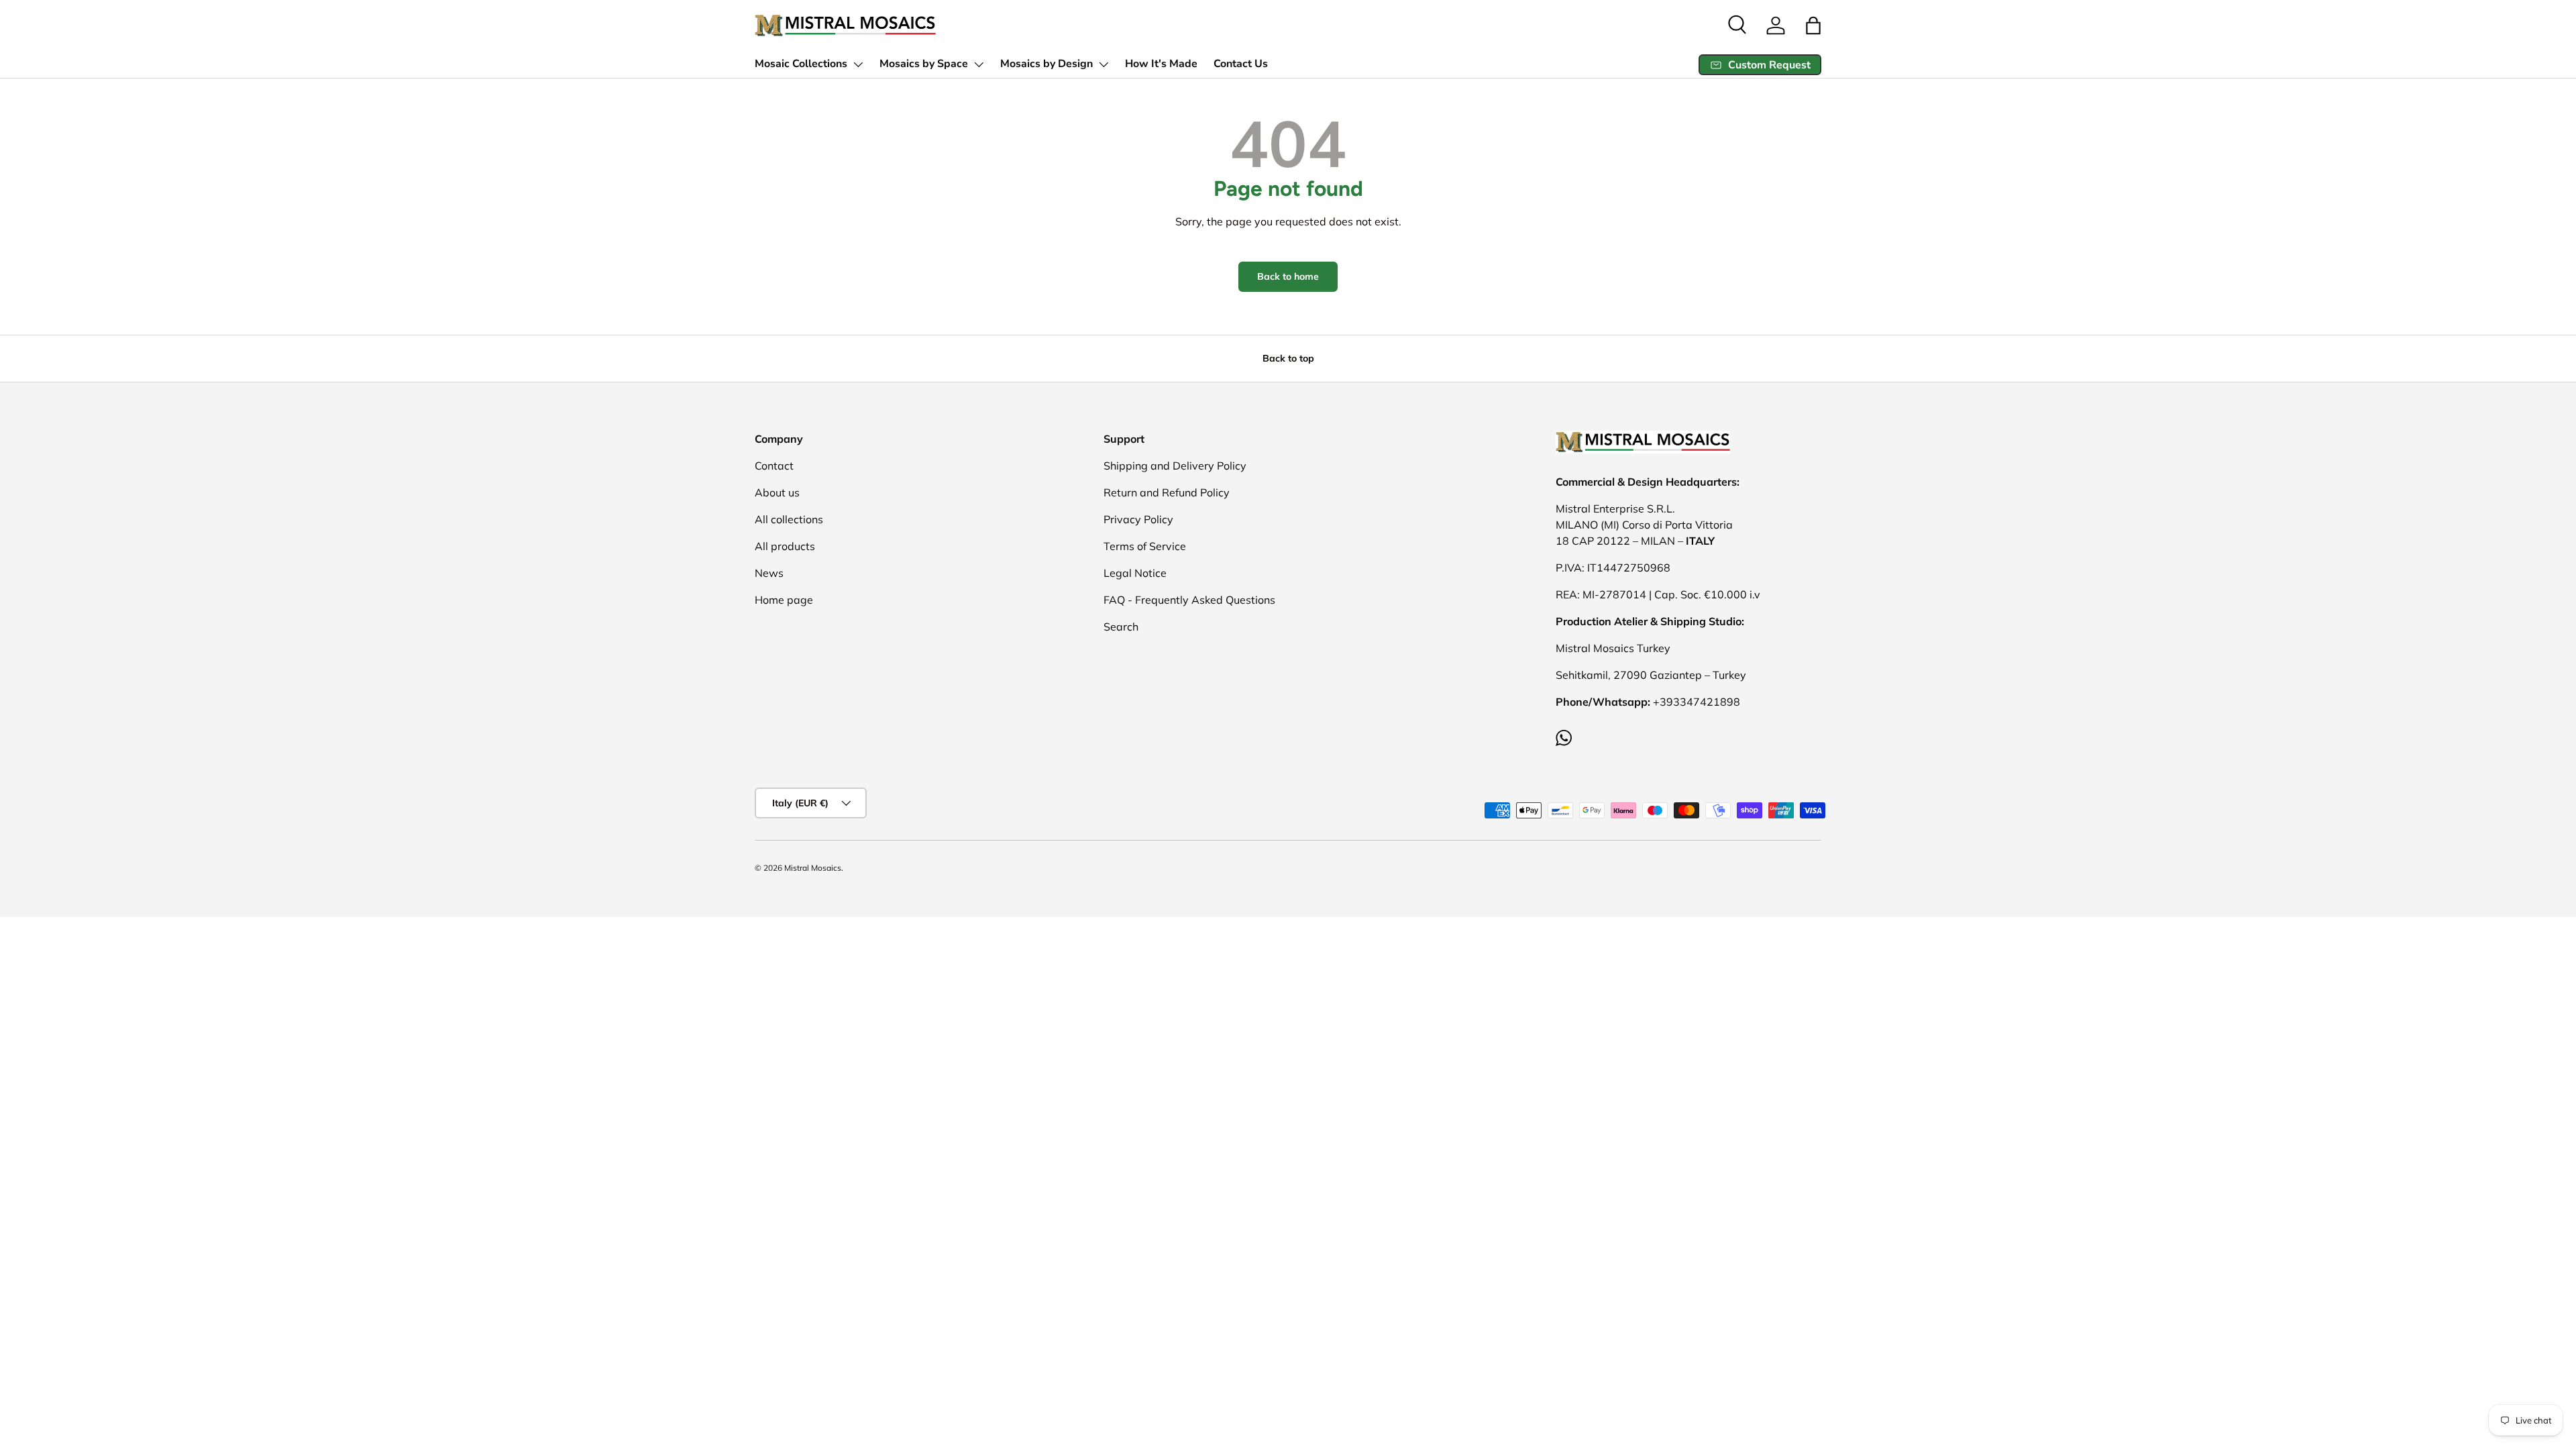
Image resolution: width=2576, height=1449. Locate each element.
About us (777, 492)
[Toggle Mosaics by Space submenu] (979, 64)
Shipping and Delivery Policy (1175, 466)
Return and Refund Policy (1167, 492)
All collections (789, 519)
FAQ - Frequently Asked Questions (1189, 600)
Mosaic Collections (801, 64)
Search (1121, 627)
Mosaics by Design (1046, 64)
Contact (774, 466)
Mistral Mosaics (813, 868)
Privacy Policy (1138, 519)
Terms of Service (1145, 546)
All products (785, 546)
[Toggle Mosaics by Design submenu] (1104, 64)
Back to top (1288, 358)
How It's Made (1161, 64)
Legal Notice (1135, 573)
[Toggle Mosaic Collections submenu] (858, 64)
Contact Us (1241, 64)
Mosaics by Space (924, 64)
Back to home (1288, 276)
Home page (784, 600)
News (769, 573)
